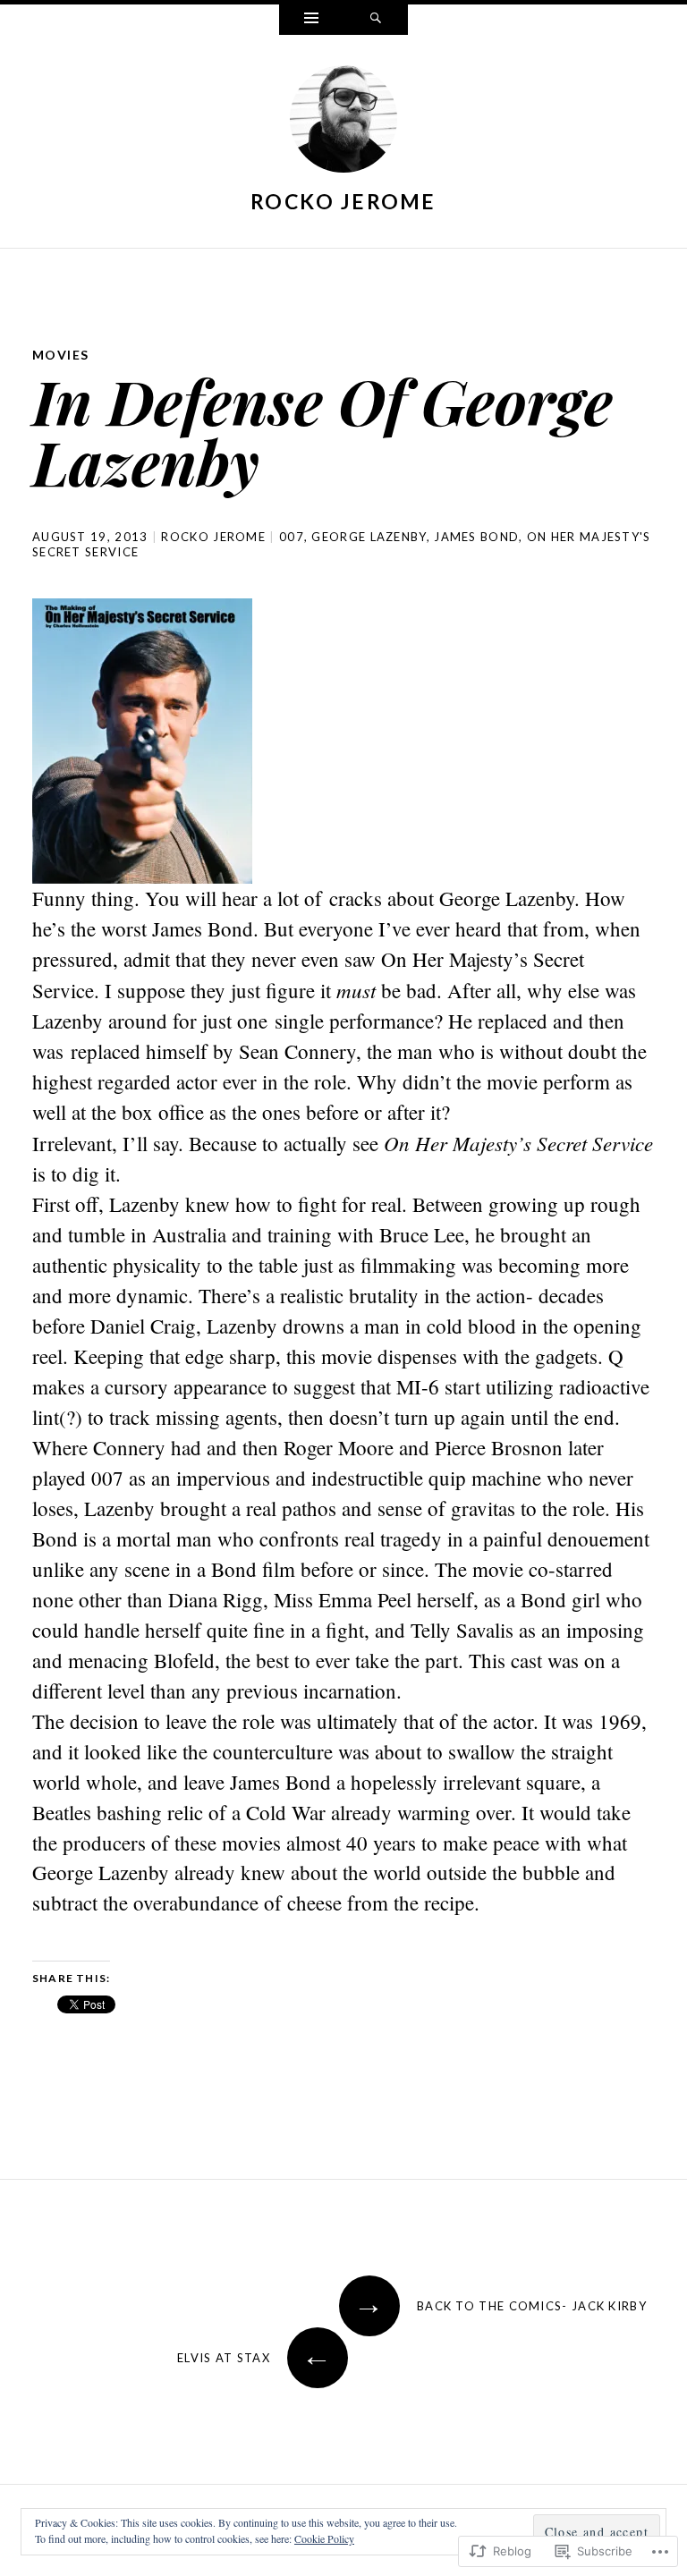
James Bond (476, 537)
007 (292, 537)
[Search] (376, 20)
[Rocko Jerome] (343, 123)
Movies (60, 355)
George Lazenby (369, 537)
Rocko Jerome (343, 201)
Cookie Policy (324, 2538)
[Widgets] (311, 20)
